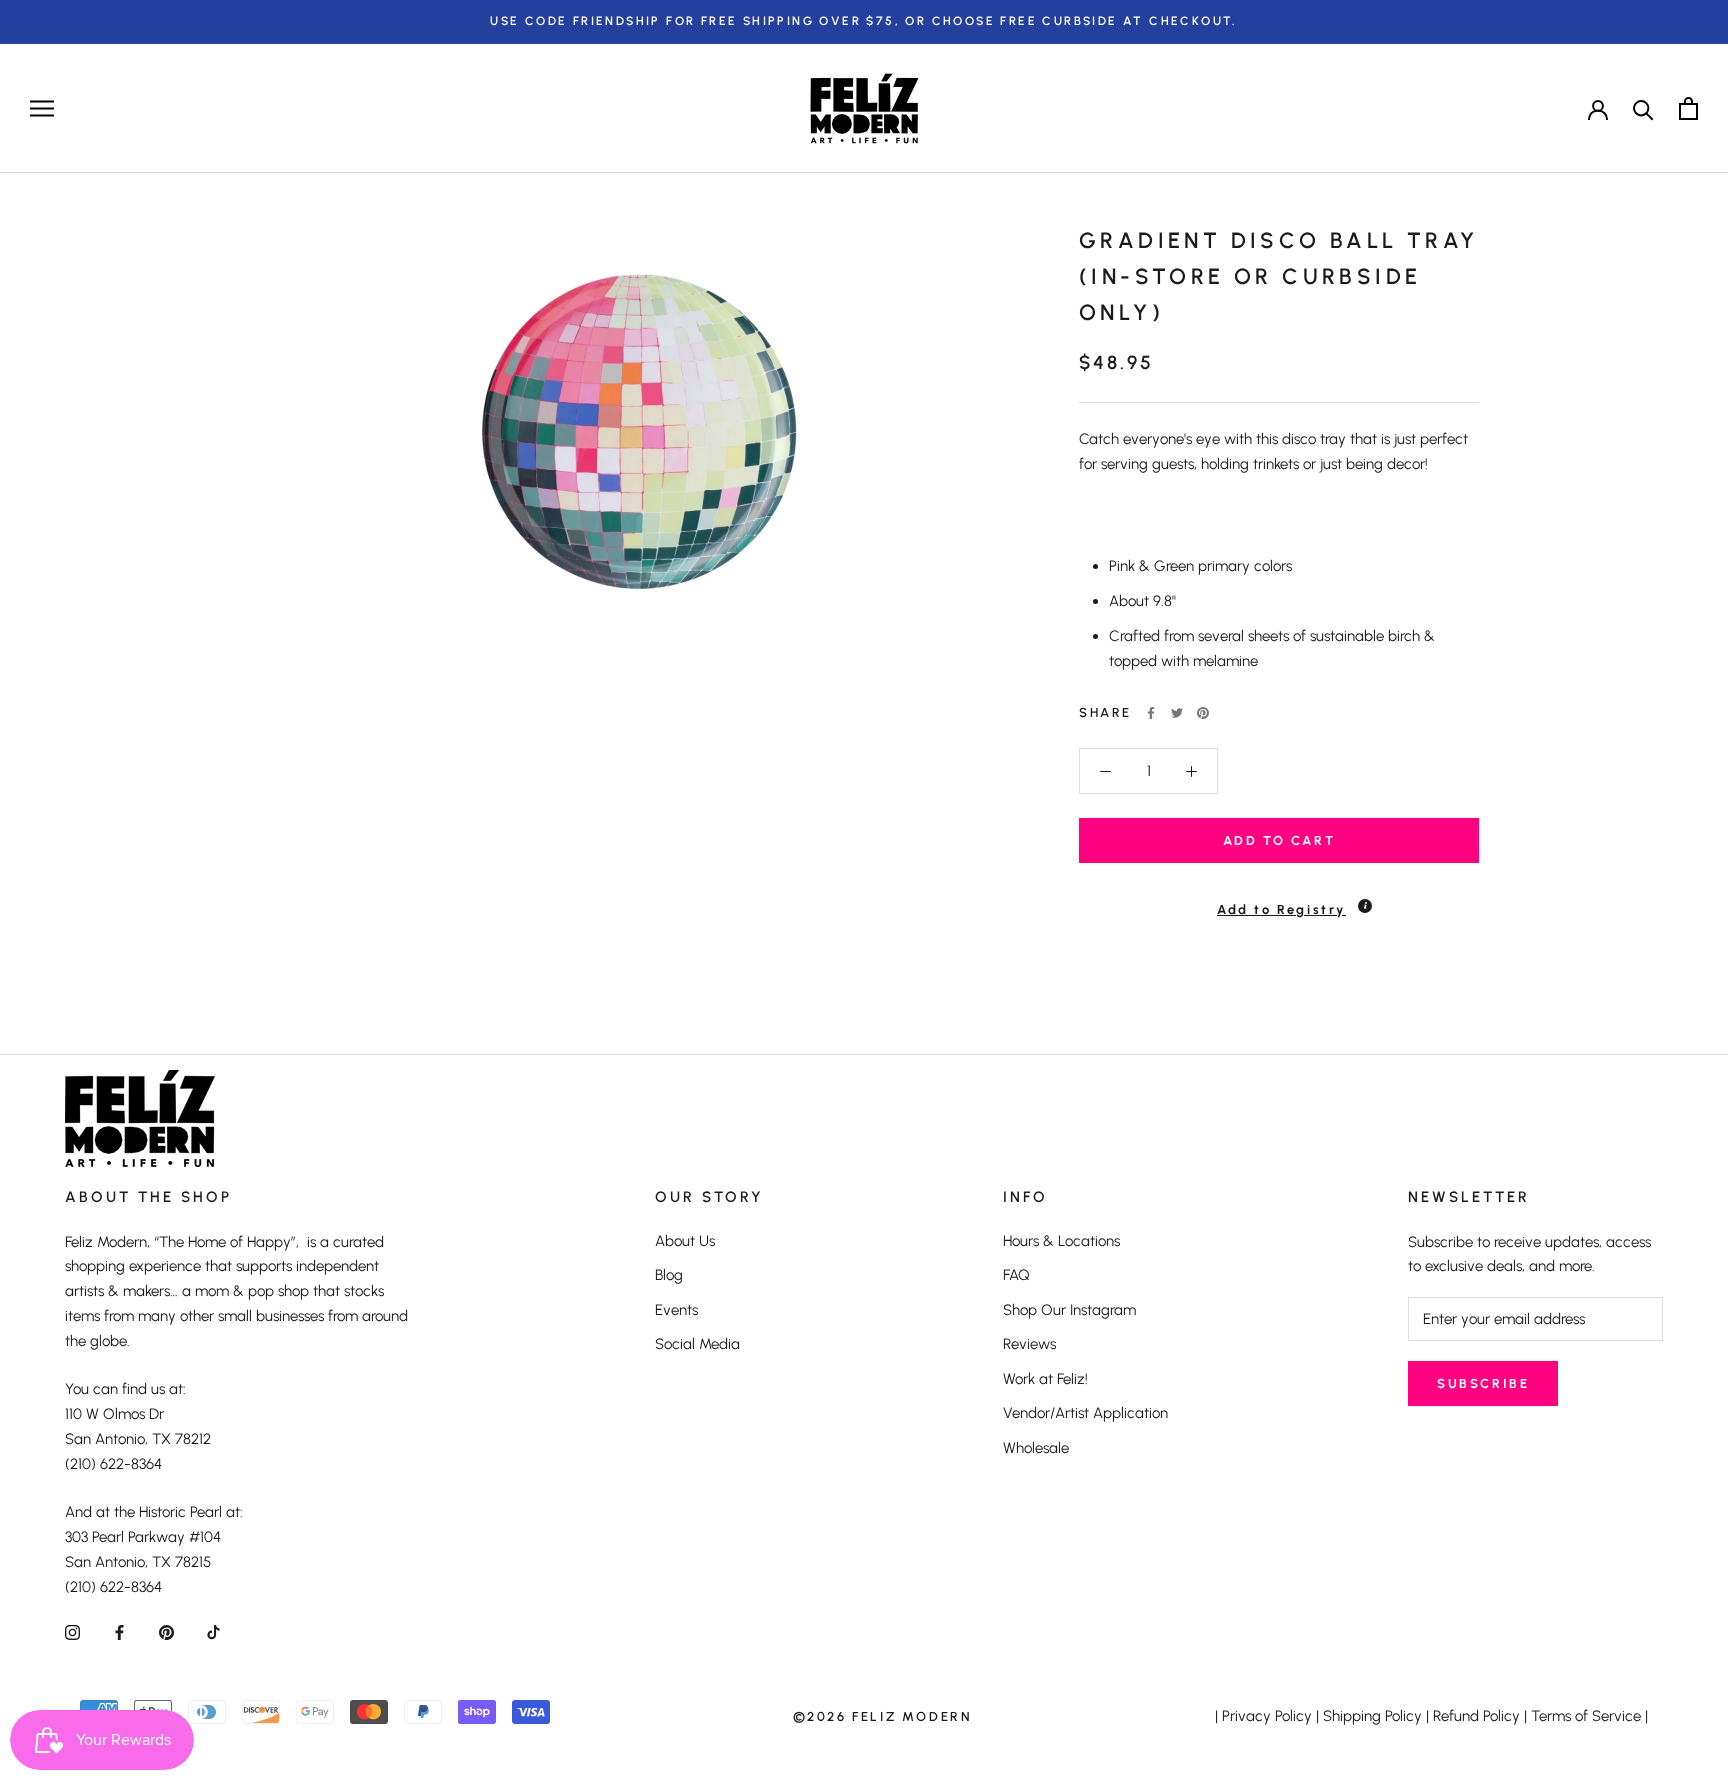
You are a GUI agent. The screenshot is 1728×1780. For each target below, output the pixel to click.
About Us (685, 1241)
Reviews (1029, 1344)
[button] (1279, 900)
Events (676, 1310)
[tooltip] (1365, 906)
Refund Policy (1476, 1716)
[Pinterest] (1203, 713)
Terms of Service (1586, 1716)
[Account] (1598, 108)
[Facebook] (1151, 713)
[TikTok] (213, 1631)
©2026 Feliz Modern (883, 1716)
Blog (669, 1275)
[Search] (1643, 108)
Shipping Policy (1372, 1716)
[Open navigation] (42, 108)
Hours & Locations (1061, 1241)
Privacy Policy (1267, 1716)
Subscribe (1483, 1383)
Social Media (697, 1344)
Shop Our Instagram (1069, 1310)
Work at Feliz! (1045, 1379)
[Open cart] (1688, 108)
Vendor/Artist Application (1085, 1413)
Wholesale (1036, 1448)
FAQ (1016, 1275)
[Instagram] (72, 1631)
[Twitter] (1177, 713)
